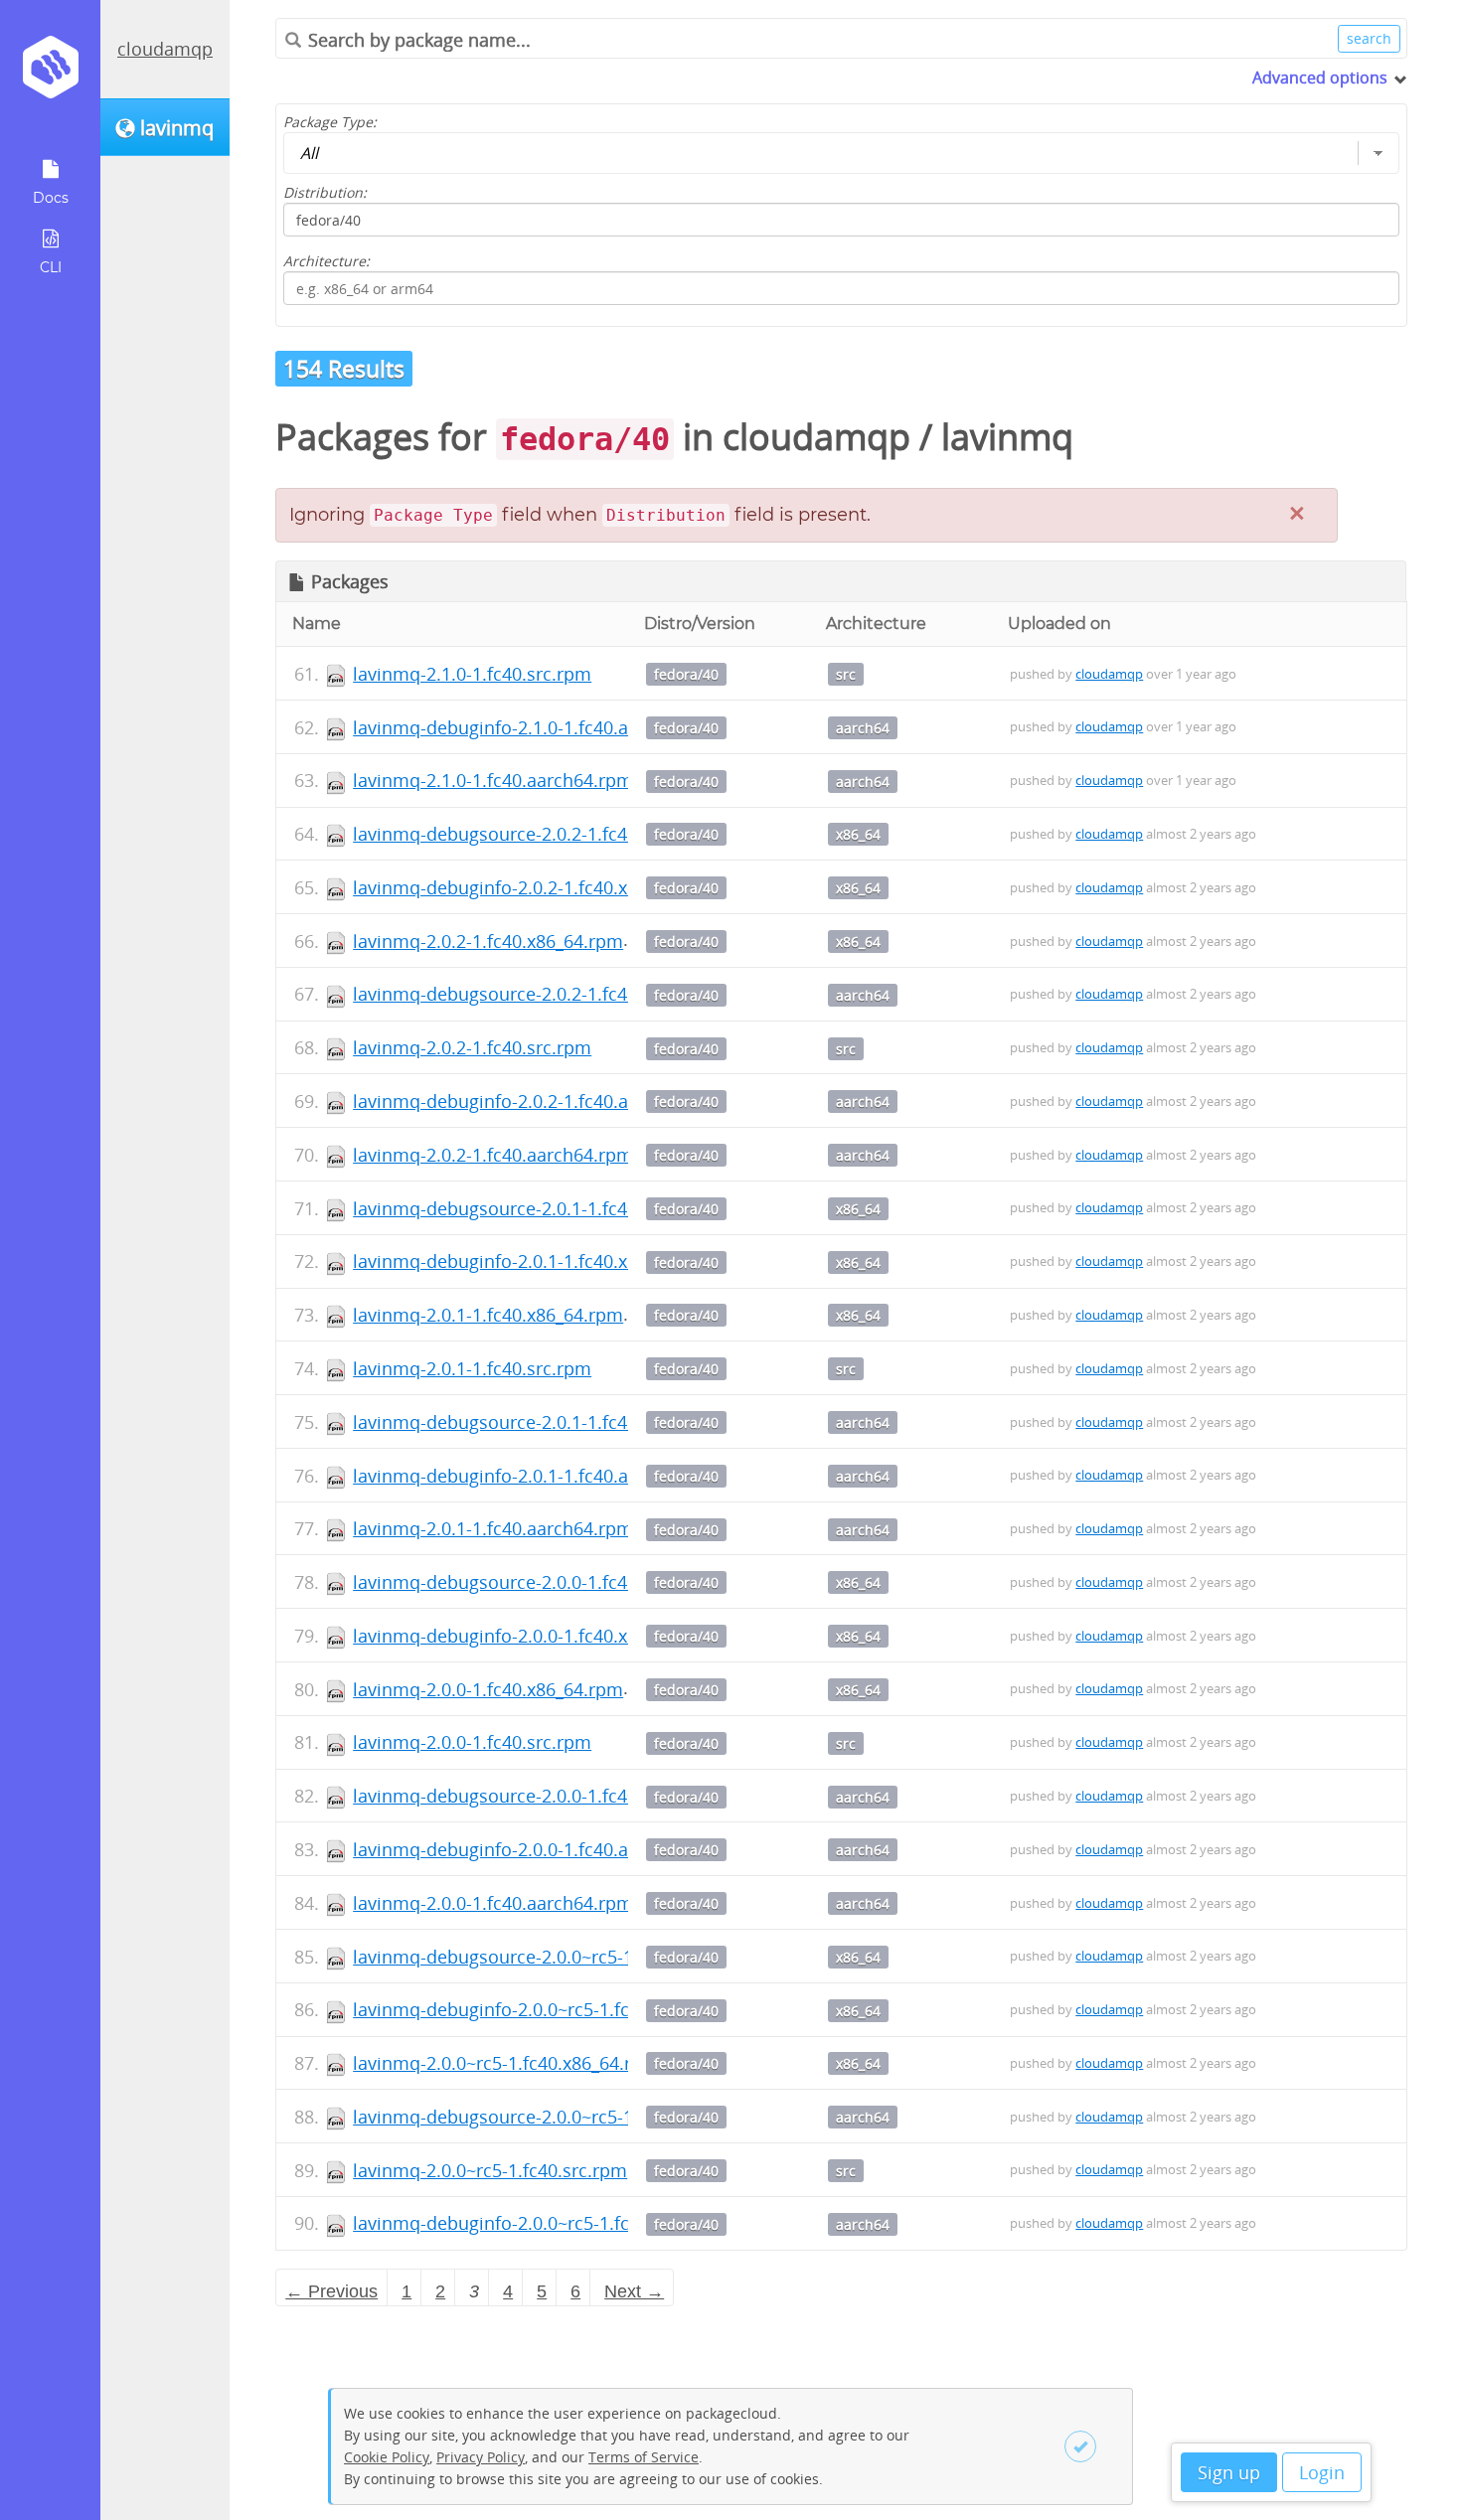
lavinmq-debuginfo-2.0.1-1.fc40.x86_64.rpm (534, 1261)
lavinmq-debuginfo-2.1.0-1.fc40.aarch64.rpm (539, 727)
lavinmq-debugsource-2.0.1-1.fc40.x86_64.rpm (546, 1208)
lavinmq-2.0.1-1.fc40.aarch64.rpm (493, 1528)
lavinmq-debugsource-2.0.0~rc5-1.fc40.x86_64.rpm (564, 1957)
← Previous (331, 2291)
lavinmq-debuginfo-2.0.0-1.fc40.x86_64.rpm (534, 1636)
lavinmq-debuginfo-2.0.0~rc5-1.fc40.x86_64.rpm (552, 2009)
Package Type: (330, 122)
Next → (634, 2291)
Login (1322, 2472)
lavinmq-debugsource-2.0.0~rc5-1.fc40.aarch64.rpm (568, 2117)
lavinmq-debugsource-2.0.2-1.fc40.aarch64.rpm (551, 994)
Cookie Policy (387, 2457)
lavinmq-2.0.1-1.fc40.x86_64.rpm (488, 1315)
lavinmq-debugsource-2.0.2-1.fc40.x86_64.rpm (546, 834)
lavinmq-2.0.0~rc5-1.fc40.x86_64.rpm (506, 2063)
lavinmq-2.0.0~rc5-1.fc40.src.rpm (490, 2170)
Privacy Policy (481, 2457)
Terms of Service (644, 2457)
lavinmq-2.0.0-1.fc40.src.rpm (472, 1742)
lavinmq (1007, 437)
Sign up (1229, 2472)
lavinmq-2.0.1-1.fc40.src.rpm (472, 1368)
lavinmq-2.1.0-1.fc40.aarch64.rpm (493, 780)
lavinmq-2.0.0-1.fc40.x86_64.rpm (488, 1689)
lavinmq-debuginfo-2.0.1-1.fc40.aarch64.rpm (539, 1476)
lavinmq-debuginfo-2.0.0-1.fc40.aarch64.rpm (539, 1849)
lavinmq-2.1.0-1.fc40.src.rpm (472, 674)
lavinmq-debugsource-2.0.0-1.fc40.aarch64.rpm (551, 1796)
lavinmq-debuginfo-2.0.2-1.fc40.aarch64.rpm (539, 1101)
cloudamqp (165, 49)
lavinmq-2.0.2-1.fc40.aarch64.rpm (493, 1155)
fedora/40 (686, 674)
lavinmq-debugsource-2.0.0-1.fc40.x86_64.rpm (546, 1582)
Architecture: (326, 261)
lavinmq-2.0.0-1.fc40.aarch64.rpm (493, 1903)
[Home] (50, 74)
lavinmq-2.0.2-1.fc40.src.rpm (472, 1047)
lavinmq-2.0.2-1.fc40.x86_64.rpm (488, 941)
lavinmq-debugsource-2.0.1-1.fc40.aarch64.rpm (551, 1422)
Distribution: (325, 192)
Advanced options (1320, 78)
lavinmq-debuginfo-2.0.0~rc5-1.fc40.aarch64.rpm (557, 2223)
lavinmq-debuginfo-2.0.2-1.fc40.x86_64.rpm (534, 887)
